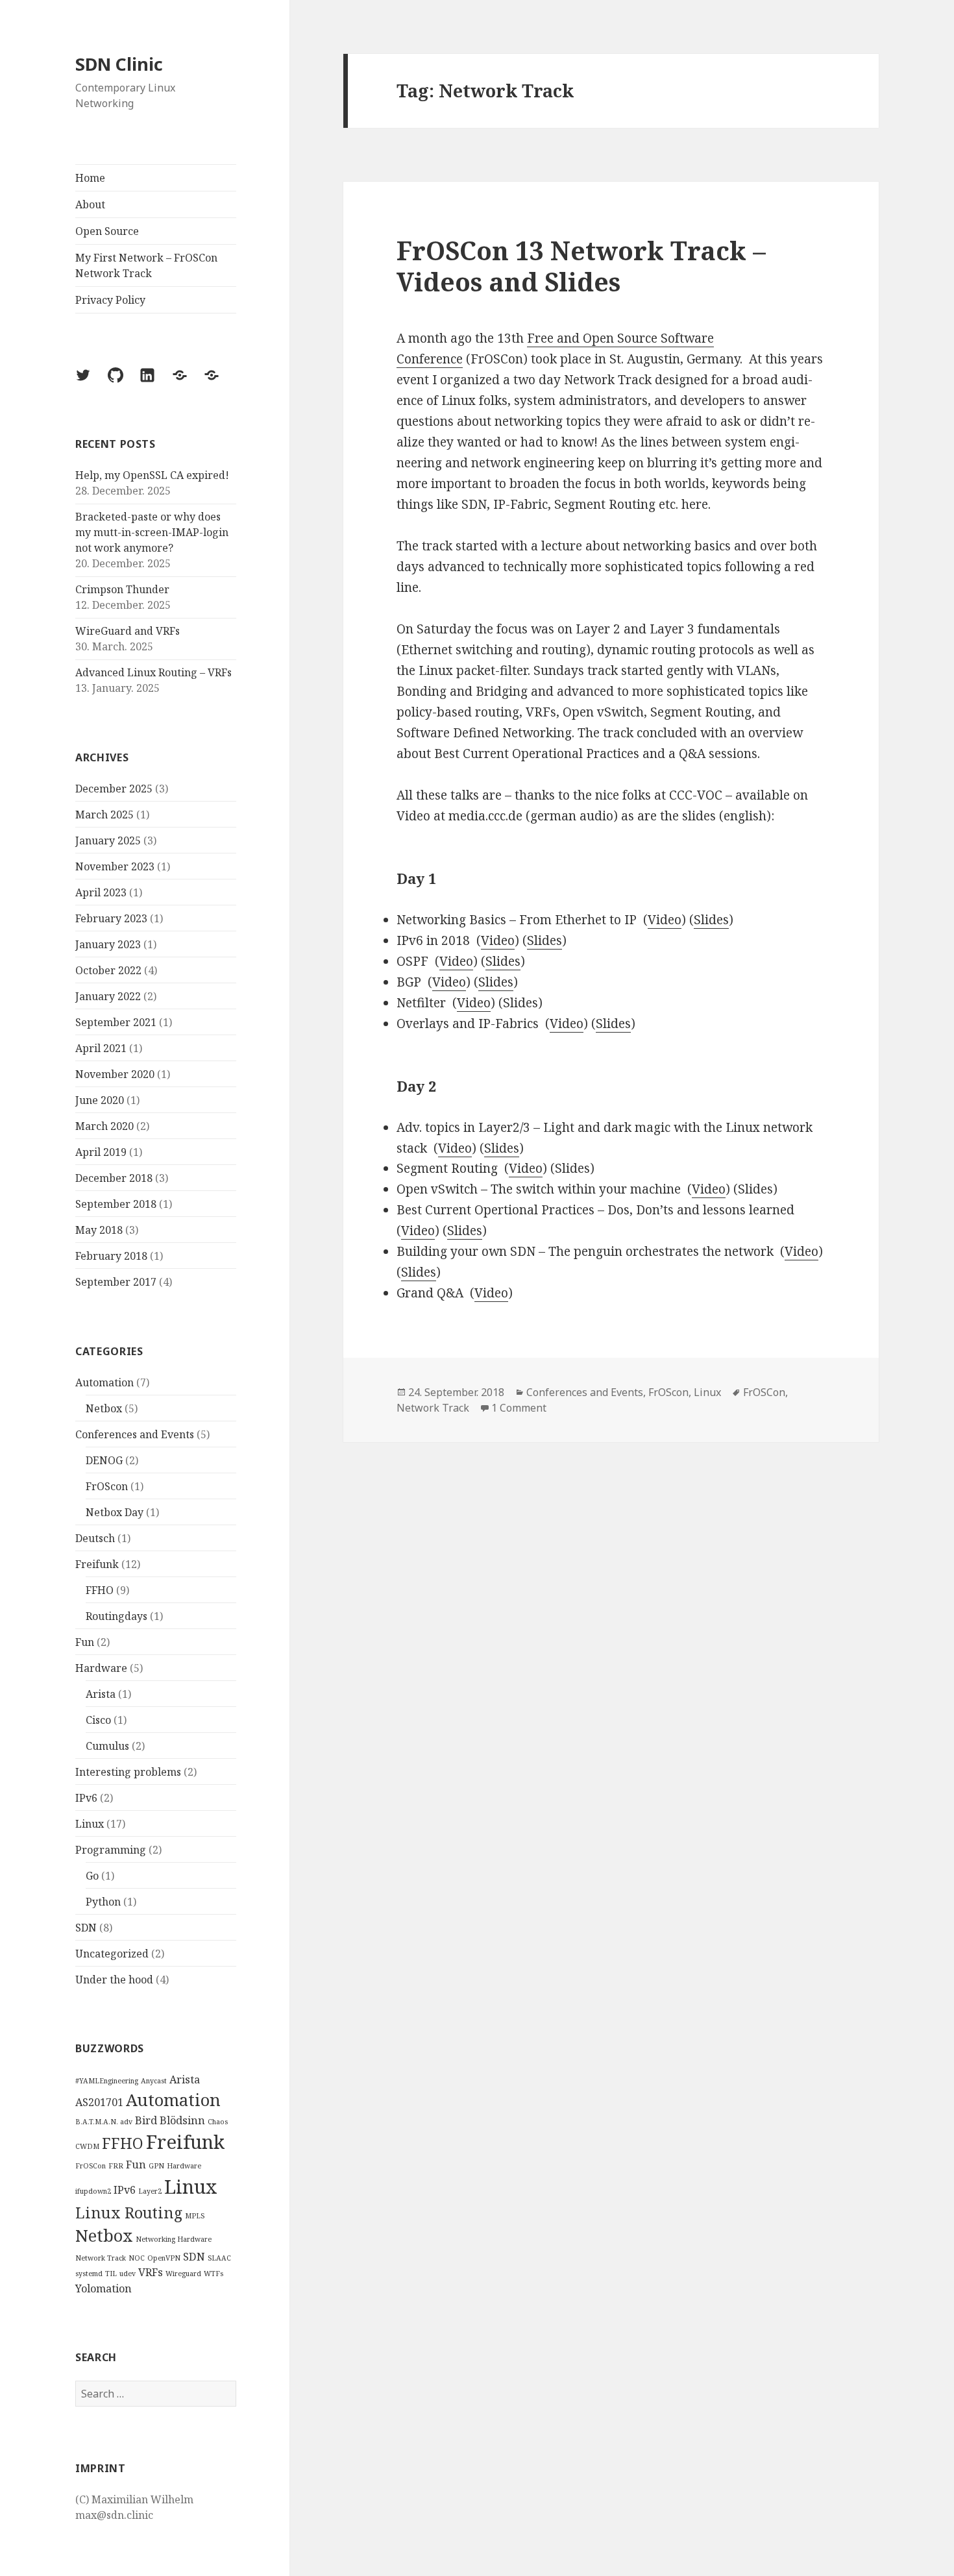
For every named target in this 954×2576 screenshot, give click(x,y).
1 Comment (519, 1408)
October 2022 (108, 970)
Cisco (98, 1720)
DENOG (104, 1460)
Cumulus (107, 1746)
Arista (101, 1694)
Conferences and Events (135, 1434)
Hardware (101, 1668)
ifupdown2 (93, 2191)
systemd (89, 2274)
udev (128, 2274)
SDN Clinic (119, 64)
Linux (90, 1824)
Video (665, 920)
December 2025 (114, 789)
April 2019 (101, 1152)
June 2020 (100, 1100)
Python (103, 1902)
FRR (116, 2166)
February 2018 (111, 1256)
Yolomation (104, 2288)
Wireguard (183, 2274)
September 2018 (116, 1204)
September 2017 (116, 1282)
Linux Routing (129, 2213)
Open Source (107, 231)
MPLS (195, 2216)
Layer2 (150, 2191)
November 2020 (115, 1074)
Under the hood (114, 1980)
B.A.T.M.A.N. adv (104, 2122)
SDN (86, 1928)
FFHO (100, 1590)
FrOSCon (91, 2166)
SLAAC (219, 2258)
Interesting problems (128, 1772)
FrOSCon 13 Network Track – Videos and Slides (581, 266)
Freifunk (97, 1564)
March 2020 (104, 1126)
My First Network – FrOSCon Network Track (146, 265)
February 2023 (111, 918)
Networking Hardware (174, 2239)
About (90, 204)
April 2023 (101, 892)
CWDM (87, 2146)
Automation (104, 1382)
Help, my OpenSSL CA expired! (152, 475)
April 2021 (101, 1048)
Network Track (101, 2258)
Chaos (218, 2122)
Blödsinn (182, 2120)
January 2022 (108, 996)
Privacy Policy (110, 300)
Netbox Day (115, 1512)
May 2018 (99, 1230)
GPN (156, 2166)
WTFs (214, 2274)
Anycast (154, 2081)
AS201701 (99, 2102)
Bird (146, 2120)
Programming (111, 1850)
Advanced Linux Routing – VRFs (153, 672)
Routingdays (116, 1616)
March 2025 (104, 815)
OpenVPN (164, 2258)
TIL (111, 2274)
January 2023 (108, 944)
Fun (85, 1642)
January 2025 (108, 840)
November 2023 (115, 866)
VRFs (151, 2272)
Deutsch (95, 1538)
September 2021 (116, 1022)
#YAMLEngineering (107, 2081)
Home (90, 178)
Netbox (104, 1408)
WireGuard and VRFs (128, 631)
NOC (137, 2258)
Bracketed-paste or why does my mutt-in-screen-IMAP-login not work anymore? (152, 532)
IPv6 (86, 1798)
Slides (711, 920)
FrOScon (107, 1486)
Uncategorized (112, 1954)
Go (92, 1876)
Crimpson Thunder (122, 589)
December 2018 (114, 1178)
